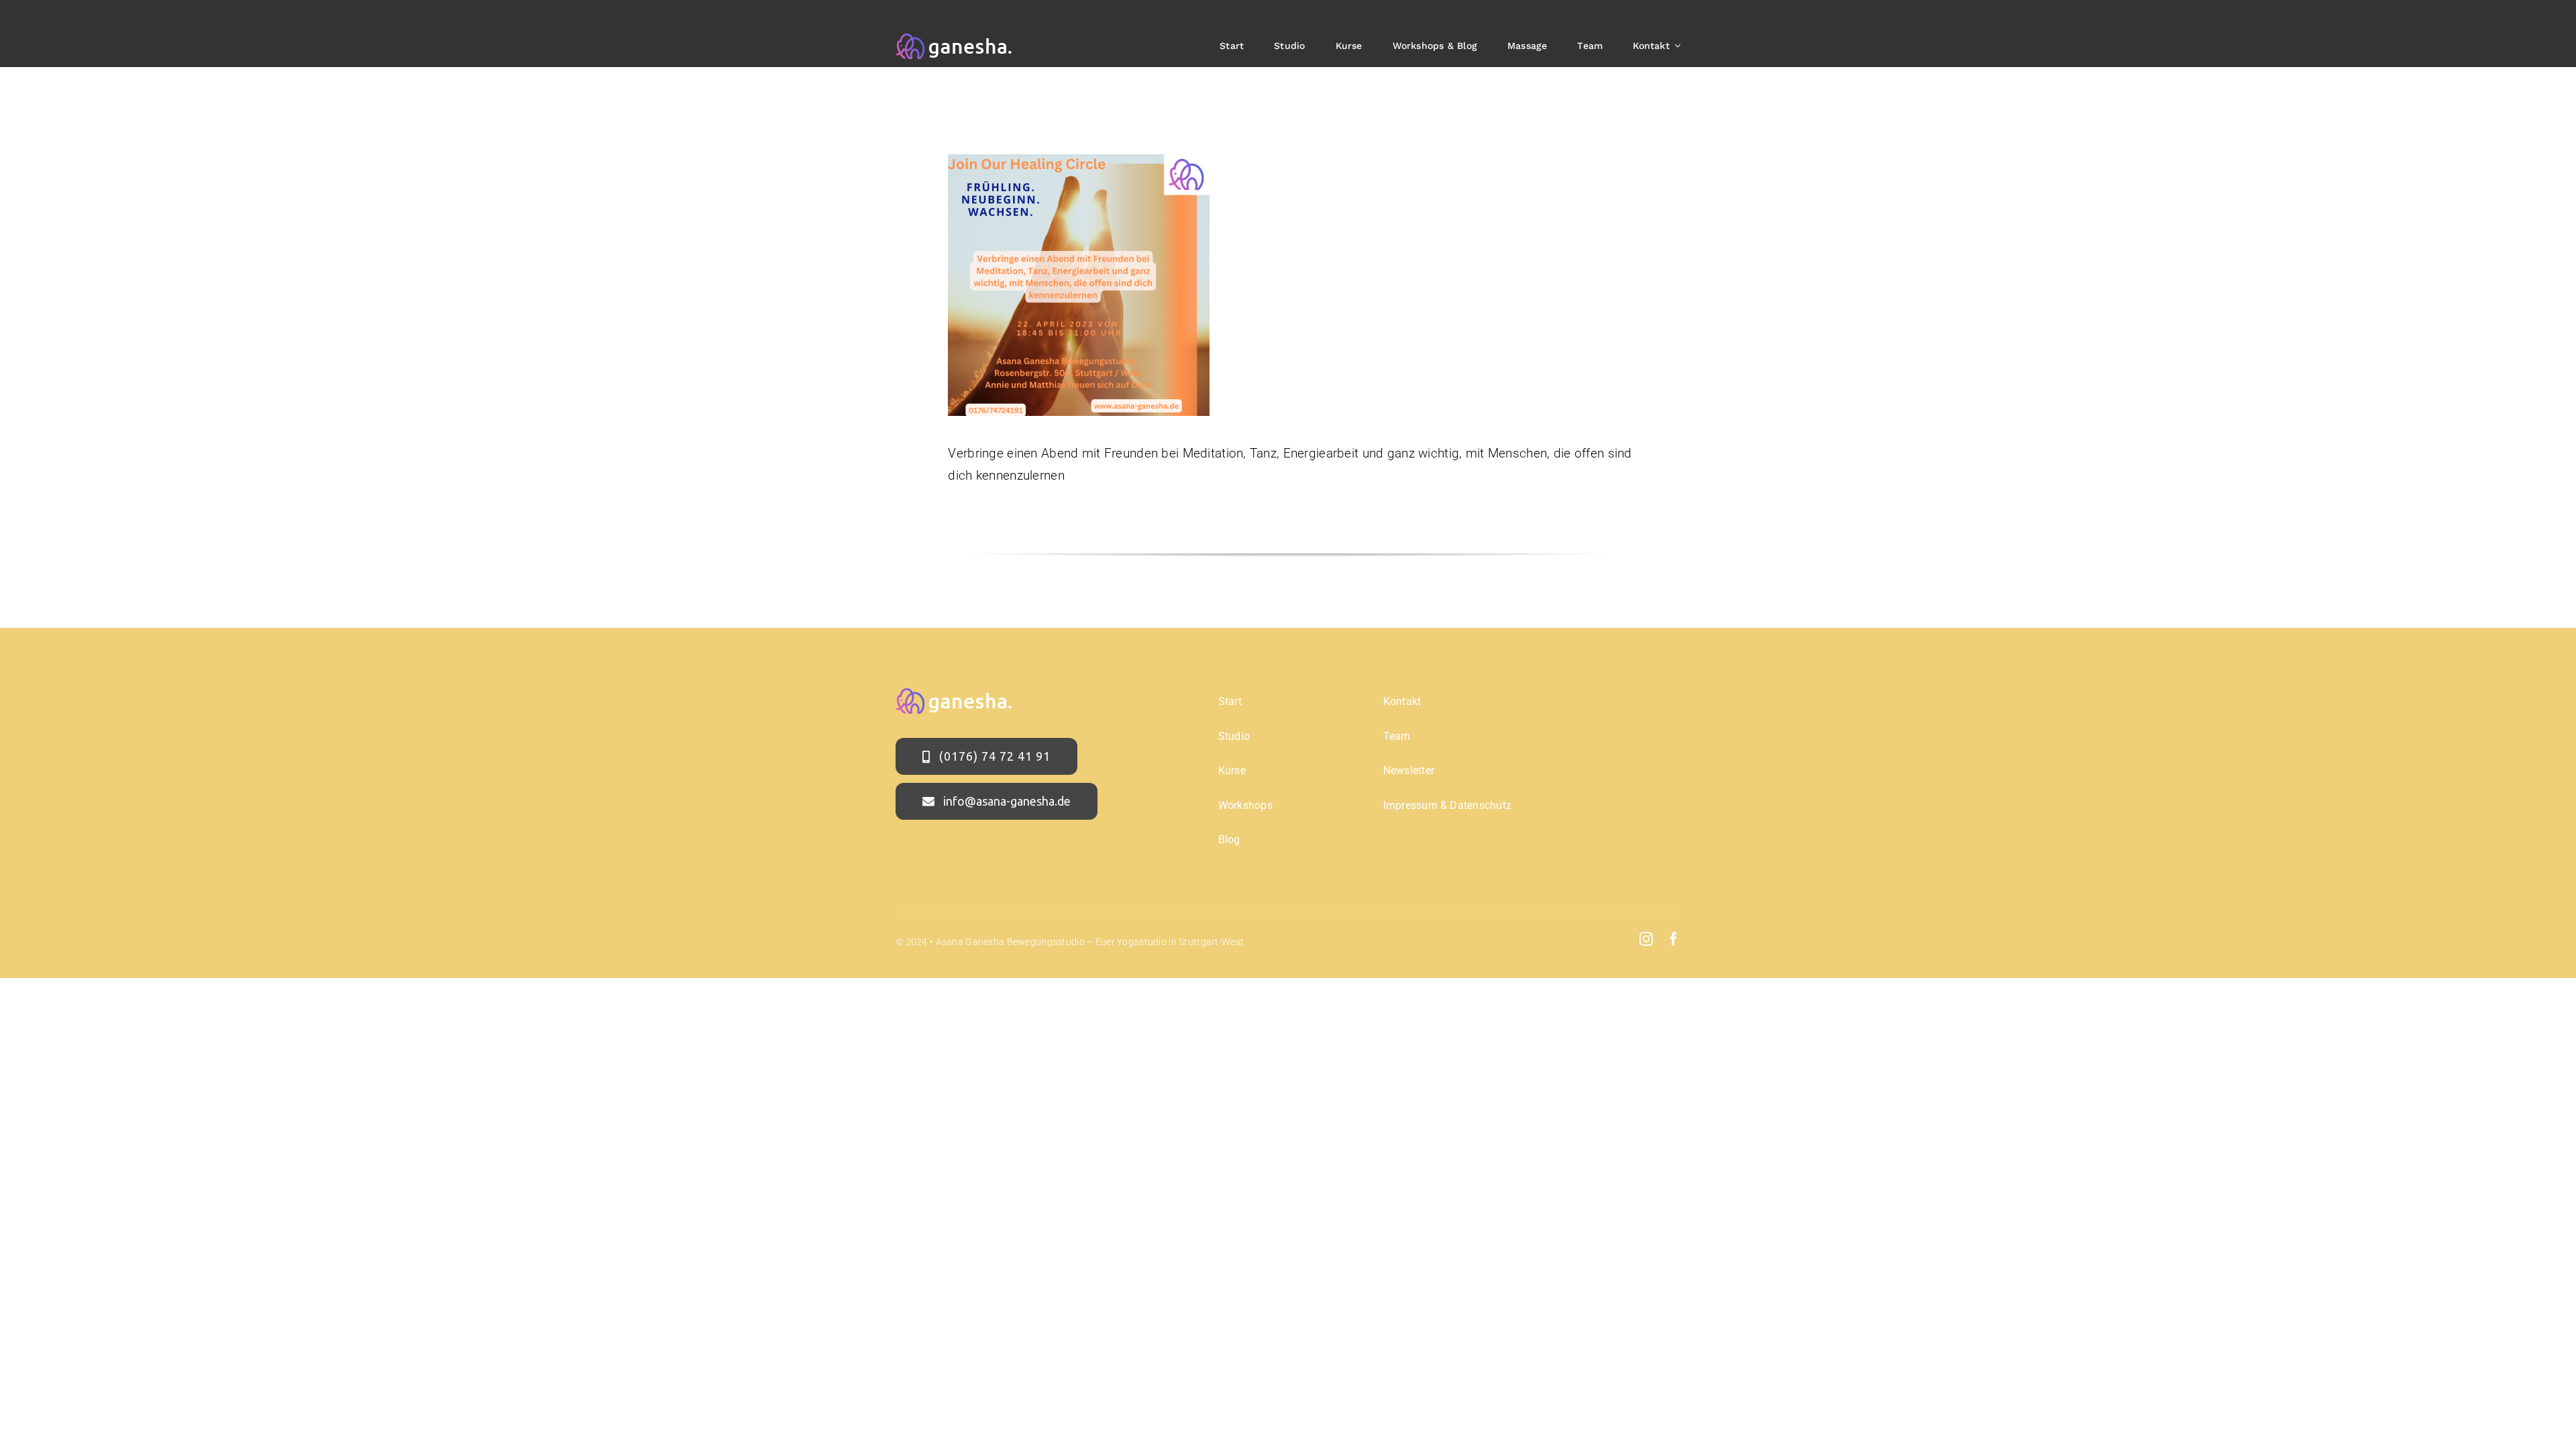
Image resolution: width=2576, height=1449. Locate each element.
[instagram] (1646, 939)
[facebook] (1674, 939)
